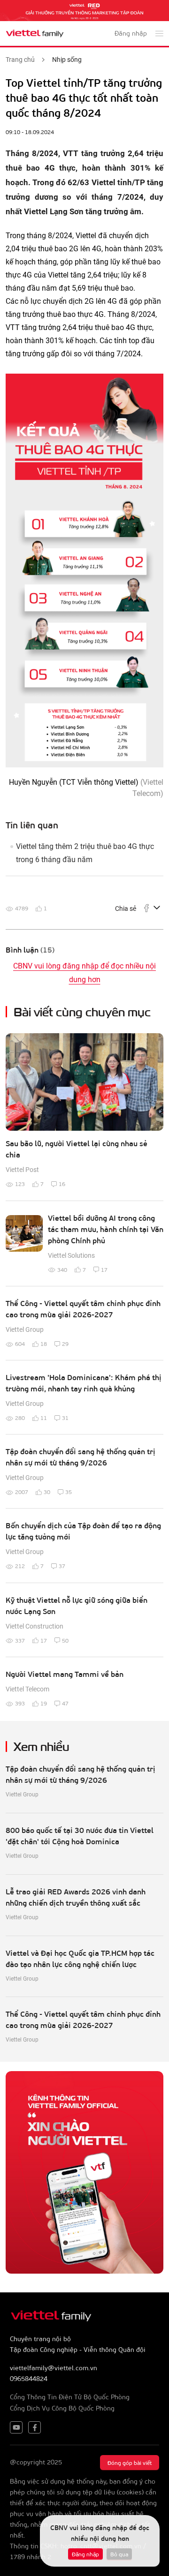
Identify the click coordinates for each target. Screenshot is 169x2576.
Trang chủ (20, 60)
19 (44, 1703)
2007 (22, 1492)
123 (20, 1184)
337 (20, 1640)
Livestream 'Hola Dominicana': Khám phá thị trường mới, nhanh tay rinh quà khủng (84, 1383)
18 (44, 1344)
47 (65, 1703)
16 (62, 1184)
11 (44, 1418)
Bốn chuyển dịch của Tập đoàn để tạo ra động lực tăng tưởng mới (83, 1531)
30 (47, 1492)
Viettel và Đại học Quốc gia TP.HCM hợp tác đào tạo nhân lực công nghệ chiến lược (80, 1958)
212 (20, 1566)
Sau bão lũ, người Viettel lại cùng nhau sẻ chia (77, 1149)
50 (65, 1640)
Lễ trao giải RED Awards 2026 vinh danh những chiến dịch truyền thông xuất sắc (76, 1897)
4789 (22, 908)
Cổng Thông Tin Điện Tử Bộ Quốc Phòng (70, 2397)
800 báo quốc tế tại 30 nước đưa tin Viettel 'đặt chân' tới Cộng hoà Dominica (80, 1836)
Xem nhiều (42, 1746)
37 (62, 1566)
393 (20, 1703)
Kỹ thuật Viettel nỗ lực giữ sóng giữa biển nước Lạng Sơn (77, 1605)
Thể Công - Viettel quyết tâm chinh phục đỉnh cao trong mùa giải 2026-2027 (83, 1309)
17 (104, 1269)
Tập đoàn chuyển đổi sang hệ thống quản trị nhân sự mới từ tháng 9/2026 (81, 1457)
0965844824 (29, 2378)
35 (69, 1492)
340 (62, 1269)
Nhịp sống (67, 60)
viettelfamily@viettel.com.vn (54, 2368)
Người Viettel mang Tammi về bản (65, 1674)
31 (65, 1418)
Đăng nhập (85, 2554)
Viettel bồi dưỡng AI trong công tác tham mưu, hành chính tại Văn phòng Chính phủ (106, 1229)
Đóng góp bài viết (130, 2463)
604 (20, 1344)
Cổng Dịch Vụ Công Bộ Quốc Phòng (62, 2408)
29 (65, 1344)
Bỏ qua (119, 2554)
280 (20, 1418)
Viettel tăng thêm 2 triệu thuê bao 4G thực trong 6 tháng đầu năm (85, 853)
